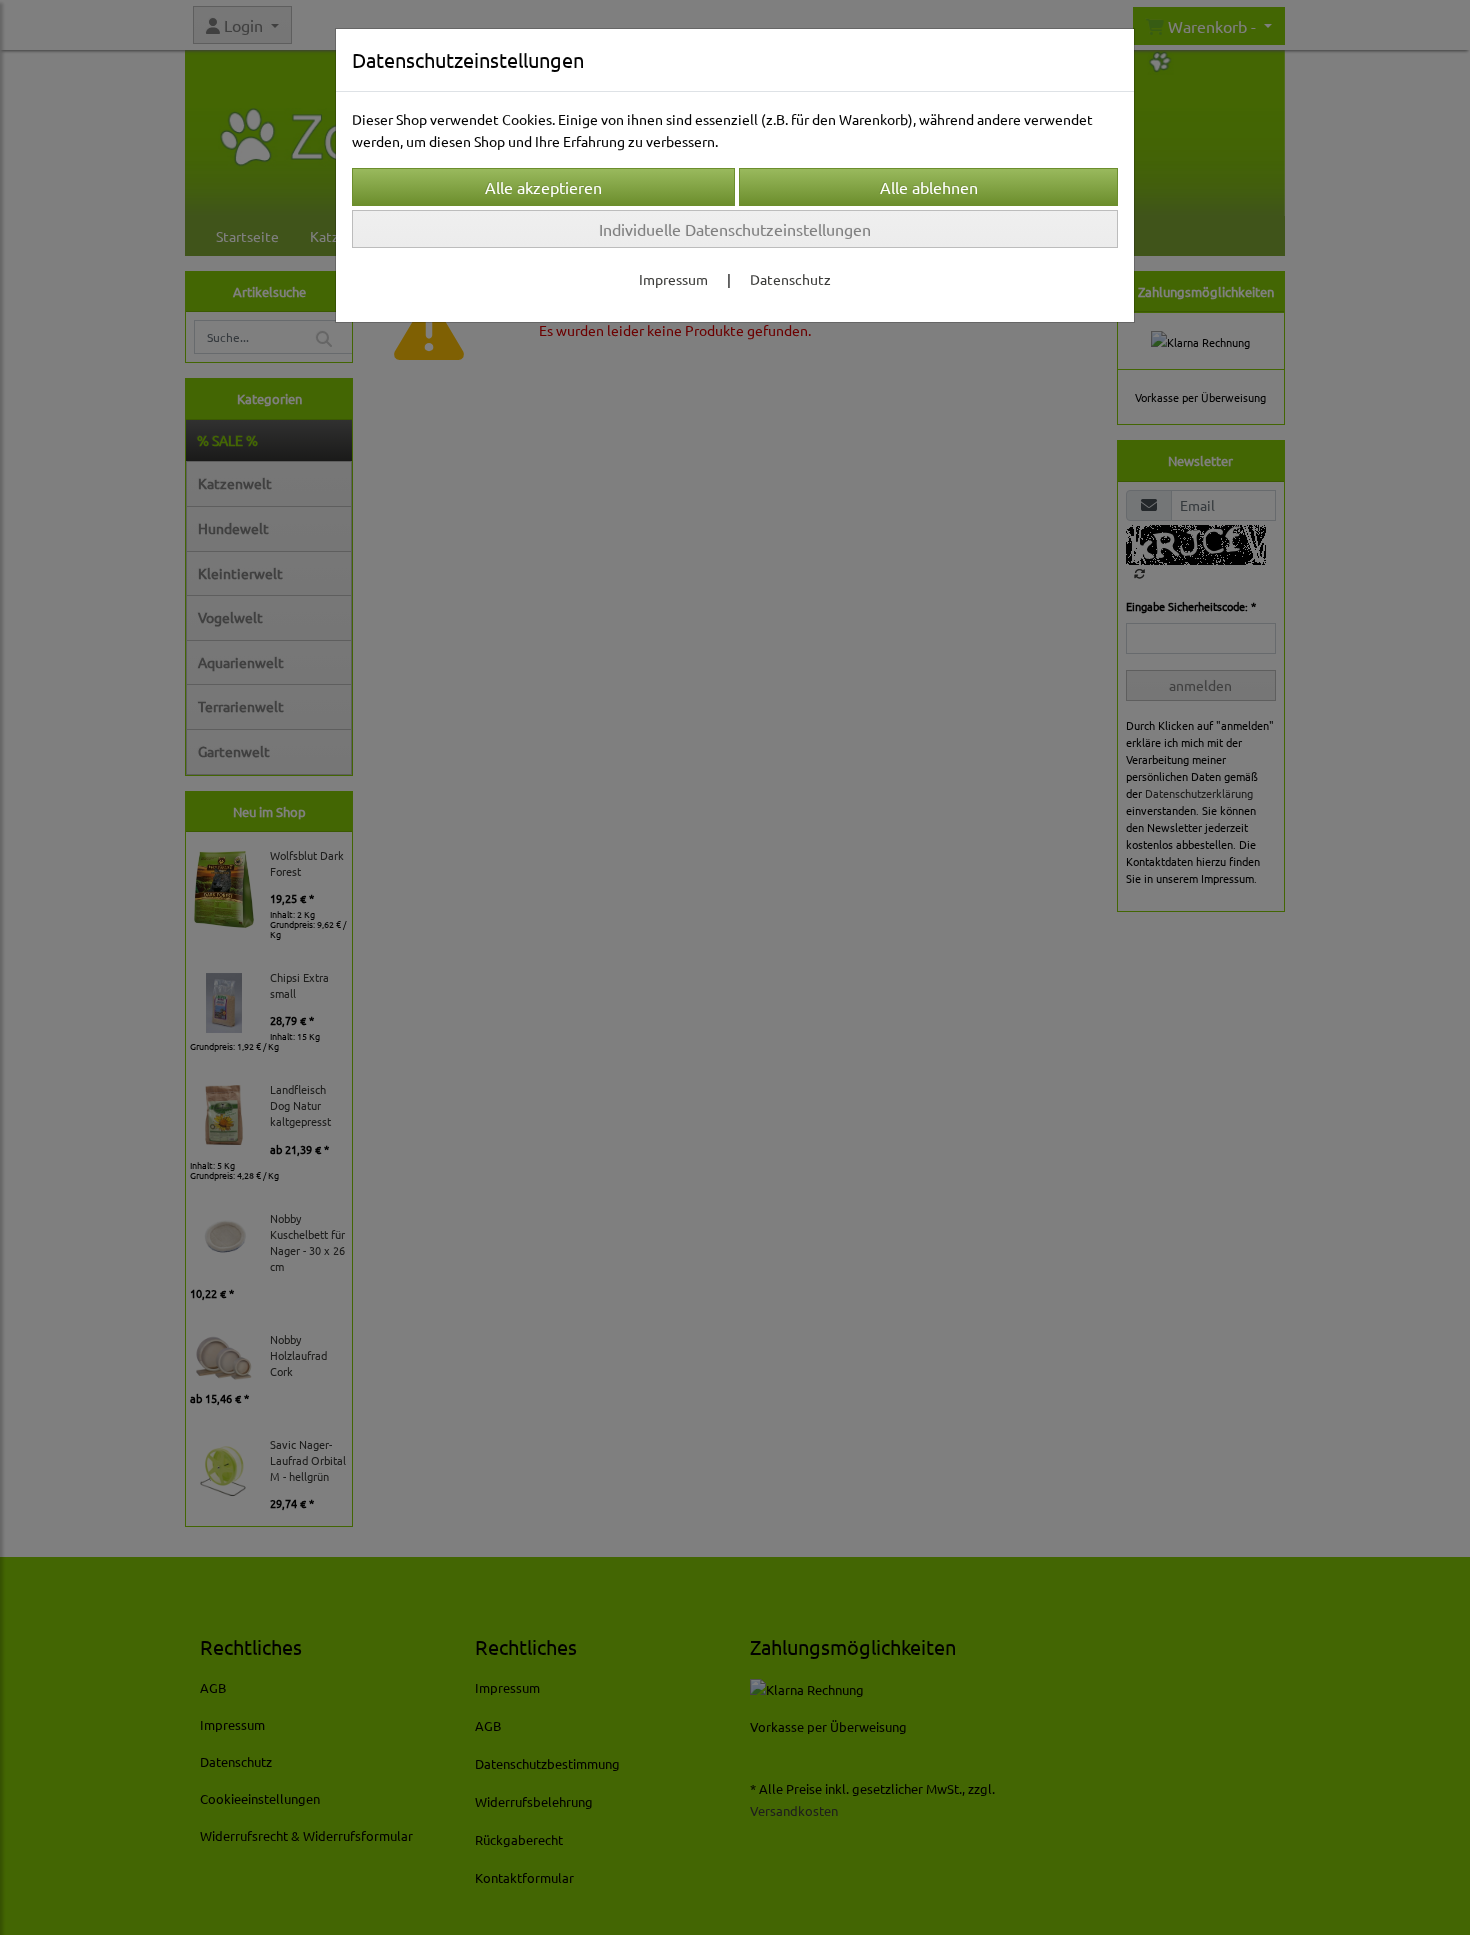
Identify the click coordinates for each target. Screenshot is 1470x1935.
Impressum (673, 279)
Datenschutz (790, 279)
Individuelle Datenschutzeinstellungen (735, 229)
